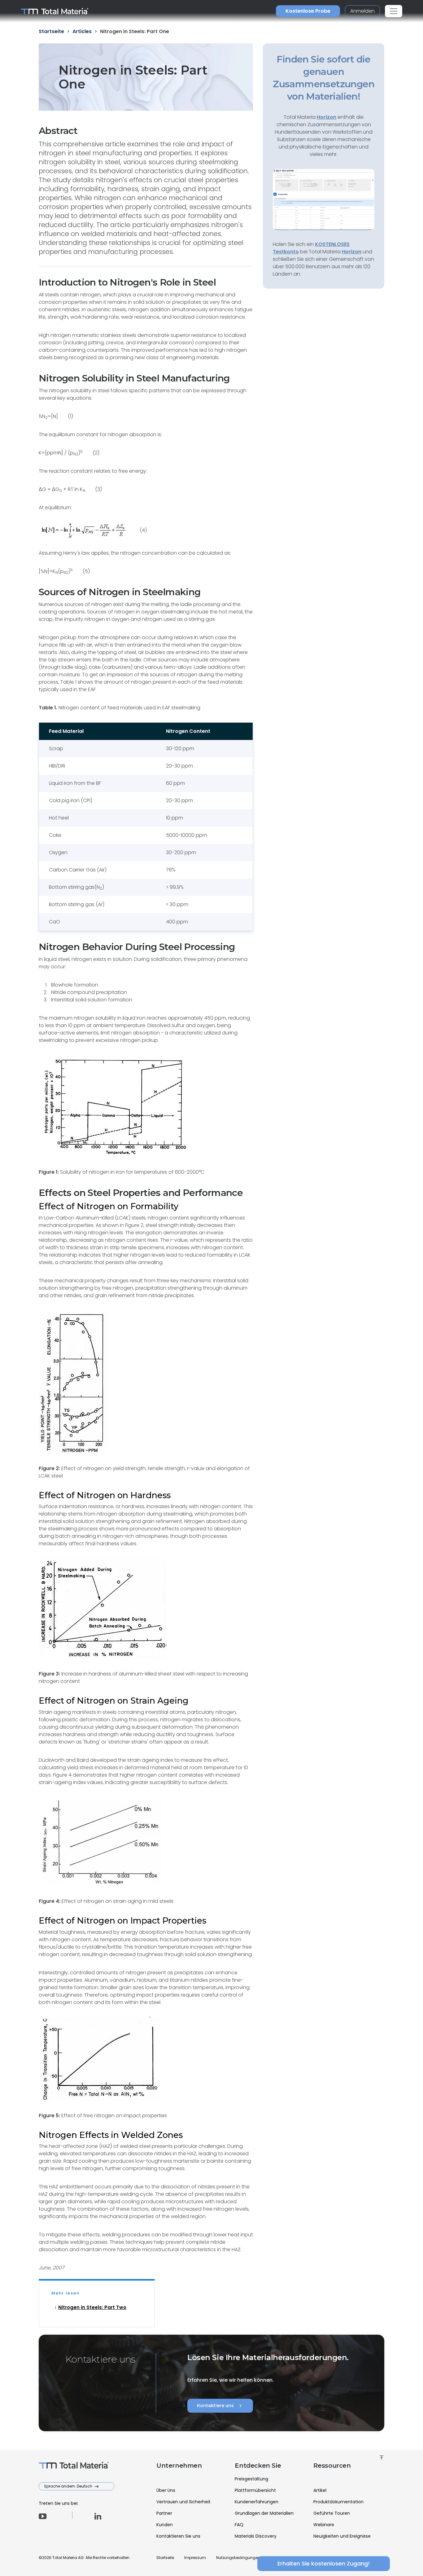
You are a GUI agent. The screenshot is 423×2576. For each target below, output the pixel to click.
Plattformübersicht (255, 2490)
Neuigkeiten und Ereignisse (342, 2536)
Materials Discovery (256, 2536)
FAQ (239, 2525)
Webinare (324, 2525)
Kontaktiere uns (220, 2406)
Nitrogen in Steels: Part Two (92, 2307)
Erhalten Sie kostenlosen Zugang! (324, 2563)
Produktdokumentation (338, 2502)
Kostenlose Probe (308, 11)
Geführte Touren (332, 2513)
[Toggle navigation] (394, 11)
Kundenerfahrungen (257, 2502)
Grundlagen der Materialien (264, 2513)
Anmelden (362, 11)
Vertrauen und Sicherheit (183, 2502)
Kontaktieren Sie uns (178, 2536)
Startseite (165, 2558)
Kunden (165, 2525)
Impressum (195, 2558)
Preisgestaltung (251, 2479)
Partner (164, 2513)
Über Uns (166, 2490)
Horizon (352, 252)
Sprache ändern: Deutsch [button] (69, 2486)
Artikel (320, 2490)
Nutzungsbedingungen (238, 2558)
